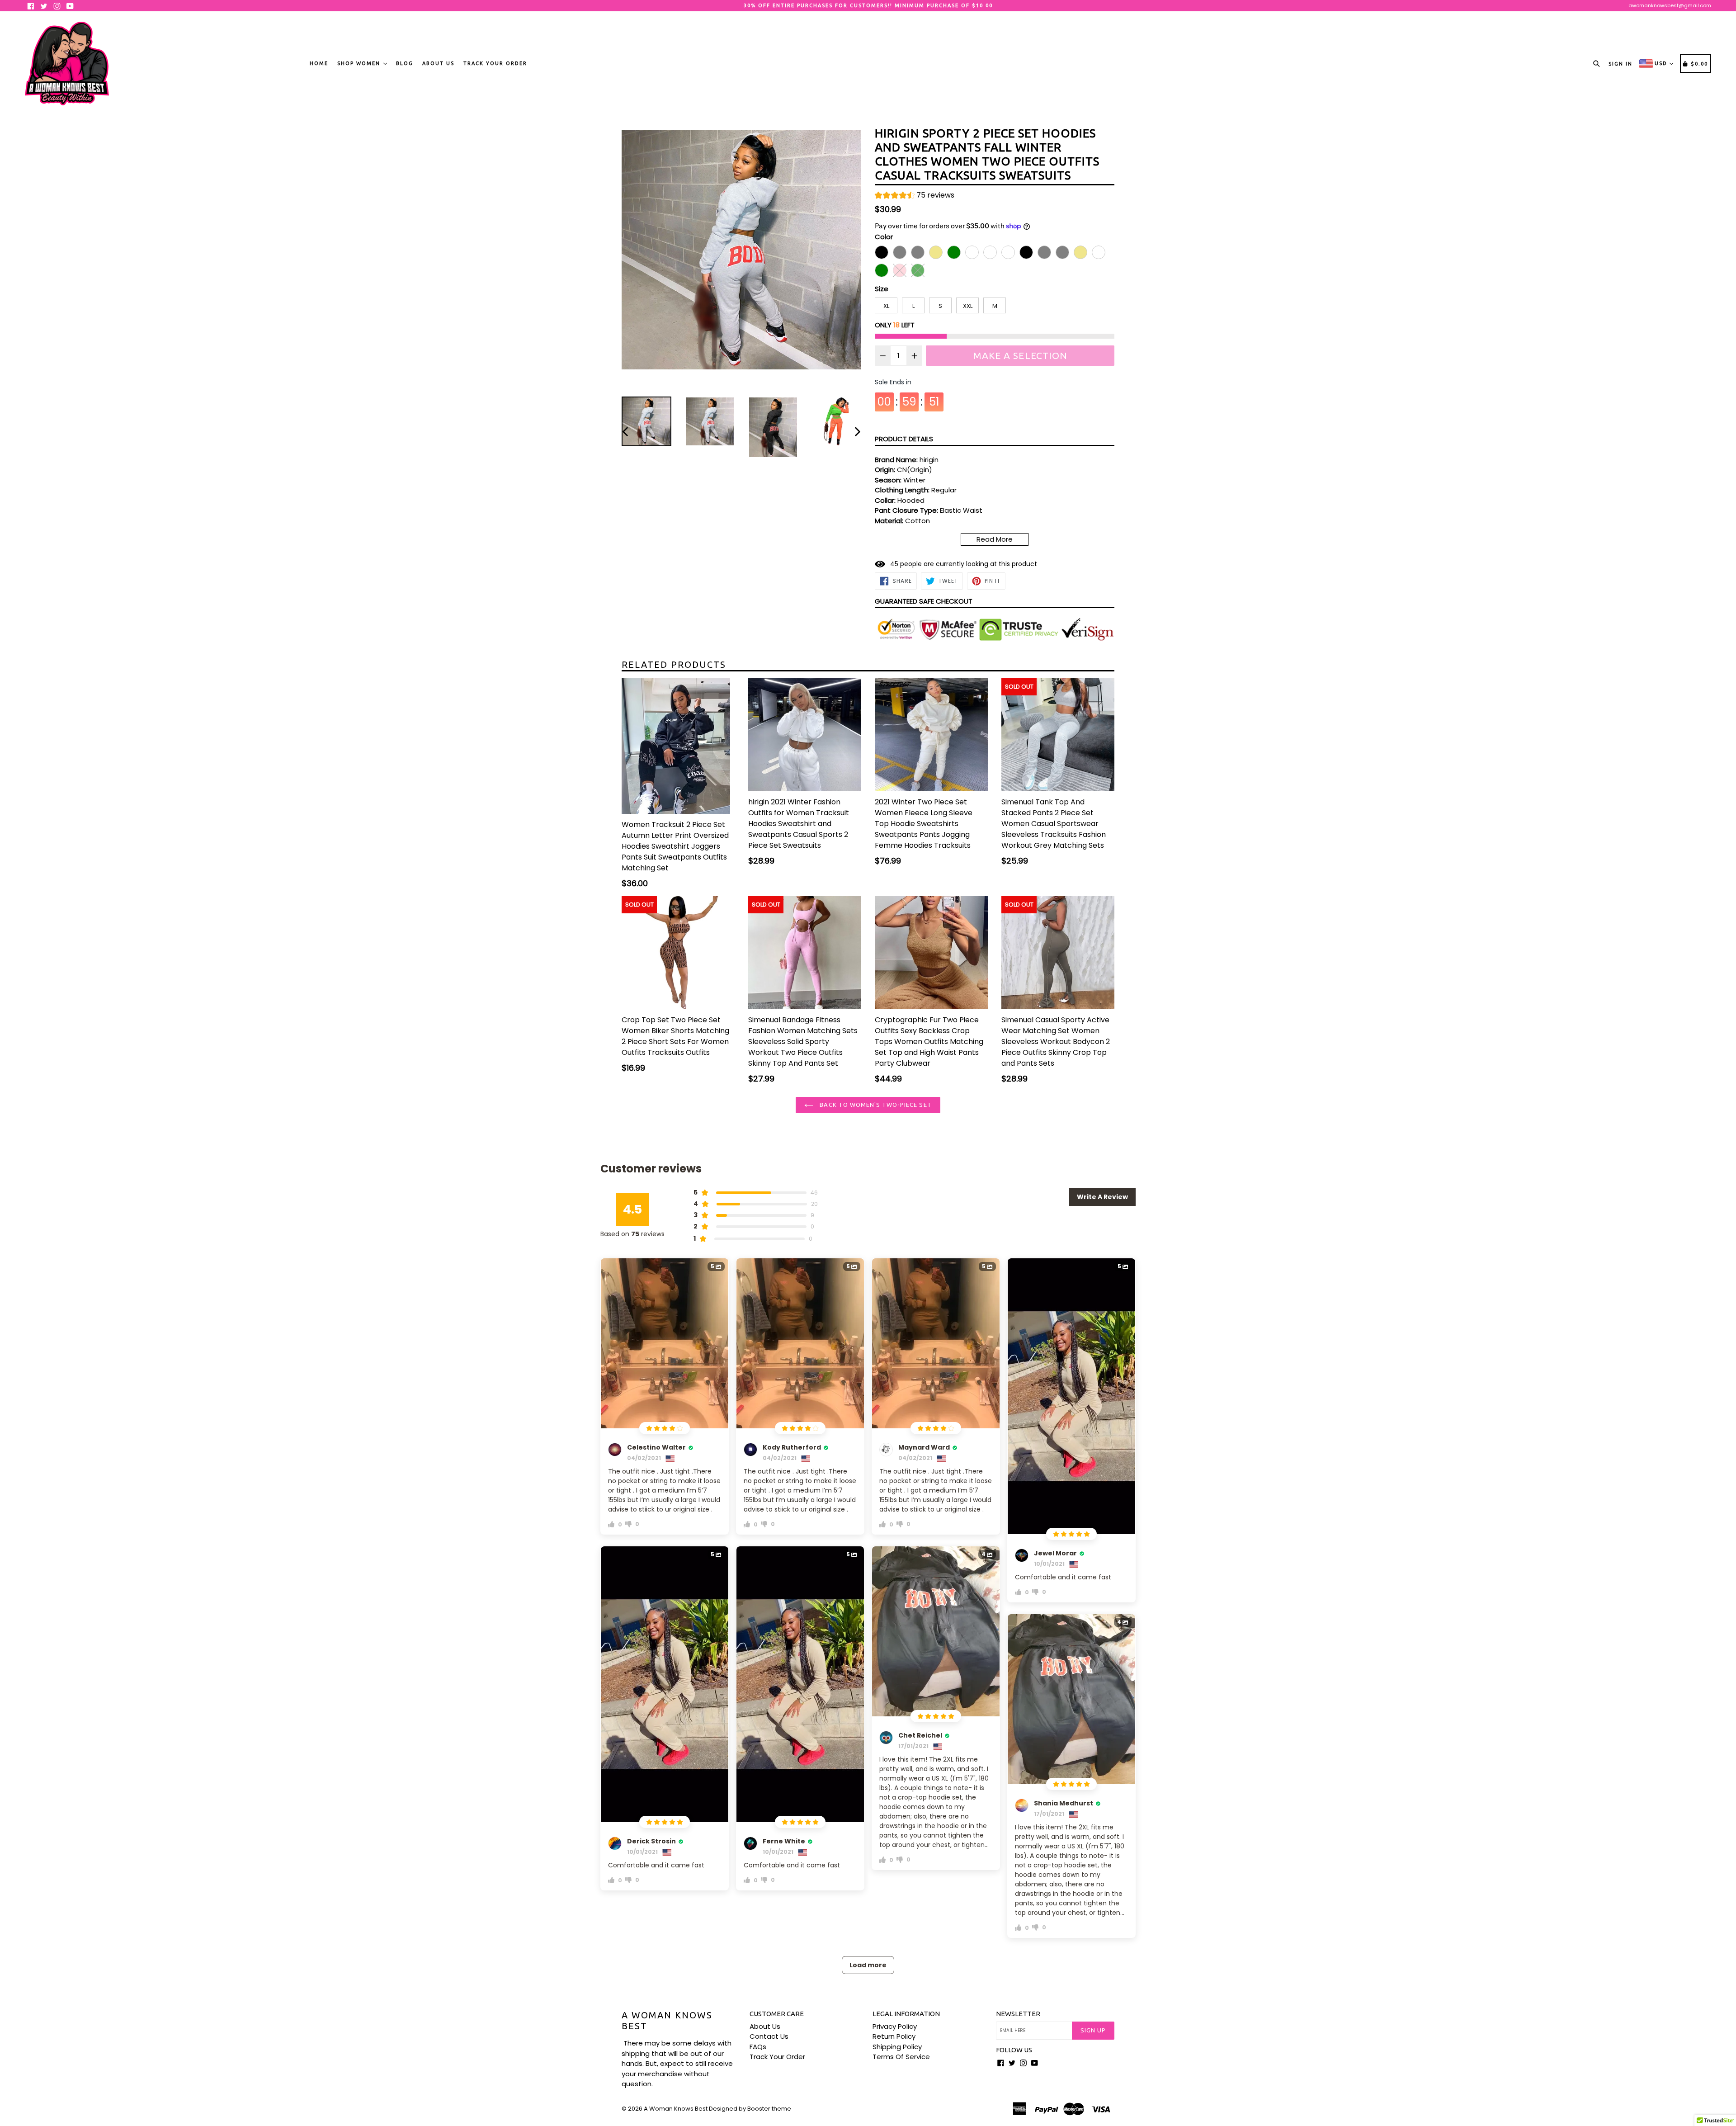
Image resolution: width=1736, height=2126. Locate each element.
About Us (438, 63)
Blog (405, 63)
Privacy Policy (895, 2026)
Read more (995, 539)
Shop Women (360, 63)
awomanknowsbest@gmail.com (1670, 5)
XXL (968, 306)
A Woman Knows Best (667, 2020)
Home (319, 63)
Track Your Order (495, 63)
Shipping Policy (897, 2047)
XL (886, 306)
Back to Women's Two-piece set (875, 1105)
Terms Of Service (901, 2057)
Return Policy (894, 2036)
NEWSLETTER (1018, 2014)
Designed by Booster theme (750, 2109)
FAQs (758, 2047)
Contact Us (769, 2036)
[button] (915, 196)
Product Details (904, 439)
